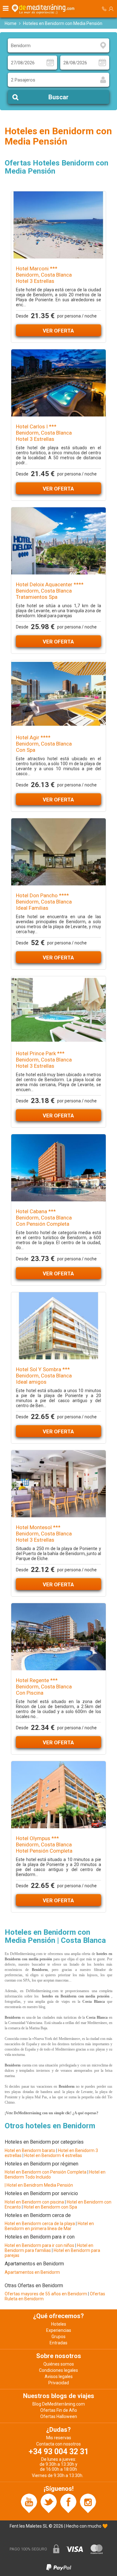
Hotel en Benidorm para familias (49, 2248)
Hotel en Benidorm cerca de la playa (40, 2224)
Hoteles (59, 2324)
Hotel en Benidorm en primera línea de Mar (49, 2226)
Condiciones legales (58, 2370)
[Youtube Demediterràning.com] (29, 2503)
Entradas (58, 2343)
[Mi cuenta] (111, 9)
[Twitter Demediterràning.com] (49, 2503)
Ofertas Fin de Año (59, 2410)
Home (11, 23)
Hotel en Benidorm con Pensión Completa (46, 2172)
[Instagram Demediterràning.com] (88, 2503)
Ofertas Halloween (59, 2416)
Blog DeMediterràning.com (59, 2404)
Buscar (58, 97)
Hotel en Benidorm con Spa (50, 2207)
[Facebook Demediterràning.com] (68, 2503)
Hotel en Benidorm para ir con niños (39, 2245)
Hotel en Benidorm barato (30, 2150)
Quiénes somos (59, 2364)
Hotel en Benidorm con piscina (34, 2202)
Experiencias (59, 2330)
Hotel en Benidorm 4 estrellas (53, 2155)
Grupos (58, 2337)
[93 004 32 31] (104, 9)
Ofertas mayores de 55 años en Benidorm (46, 2294)
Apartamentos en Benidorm (32, 2272)
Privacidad (59, 2383)
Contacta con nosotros (58, 2444)
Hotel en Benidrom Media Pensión (40, 2185)
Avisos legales (59, 2377)
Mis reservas (59, 2438)
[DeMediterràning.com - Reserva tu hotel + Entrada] (44, 9)
